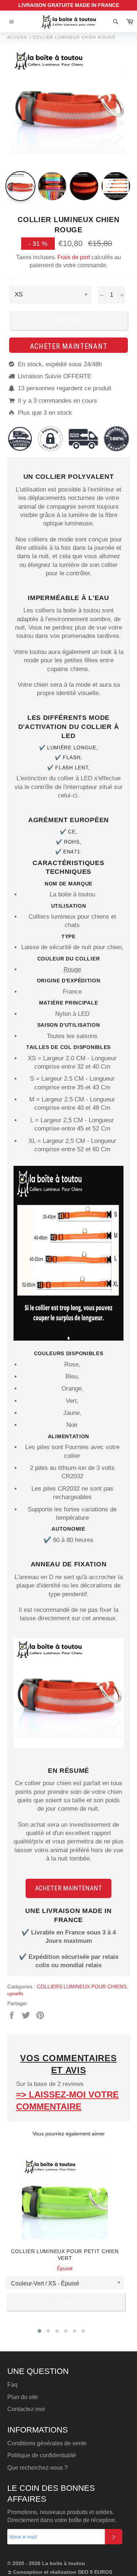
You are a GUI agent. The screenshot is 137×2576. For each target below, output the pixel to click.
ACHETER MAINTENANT (69, 1888)
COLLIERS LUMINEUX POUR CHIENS (82, 1987)
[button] (39, 2331)
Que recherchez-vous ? (37, 2468)
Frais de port (73, 257)
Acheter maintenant (69, 346)
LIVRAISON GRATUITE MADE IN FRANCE (69, 5)
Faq (12, 2385)
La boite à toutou (64, 2563)
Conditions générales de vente (47, 2443)
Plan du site (23, 2397)
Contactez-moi (26, 2409)
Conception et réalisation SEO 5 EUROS (63, 2572)
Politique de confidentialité (42, 2455)
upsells (15, 1993)
